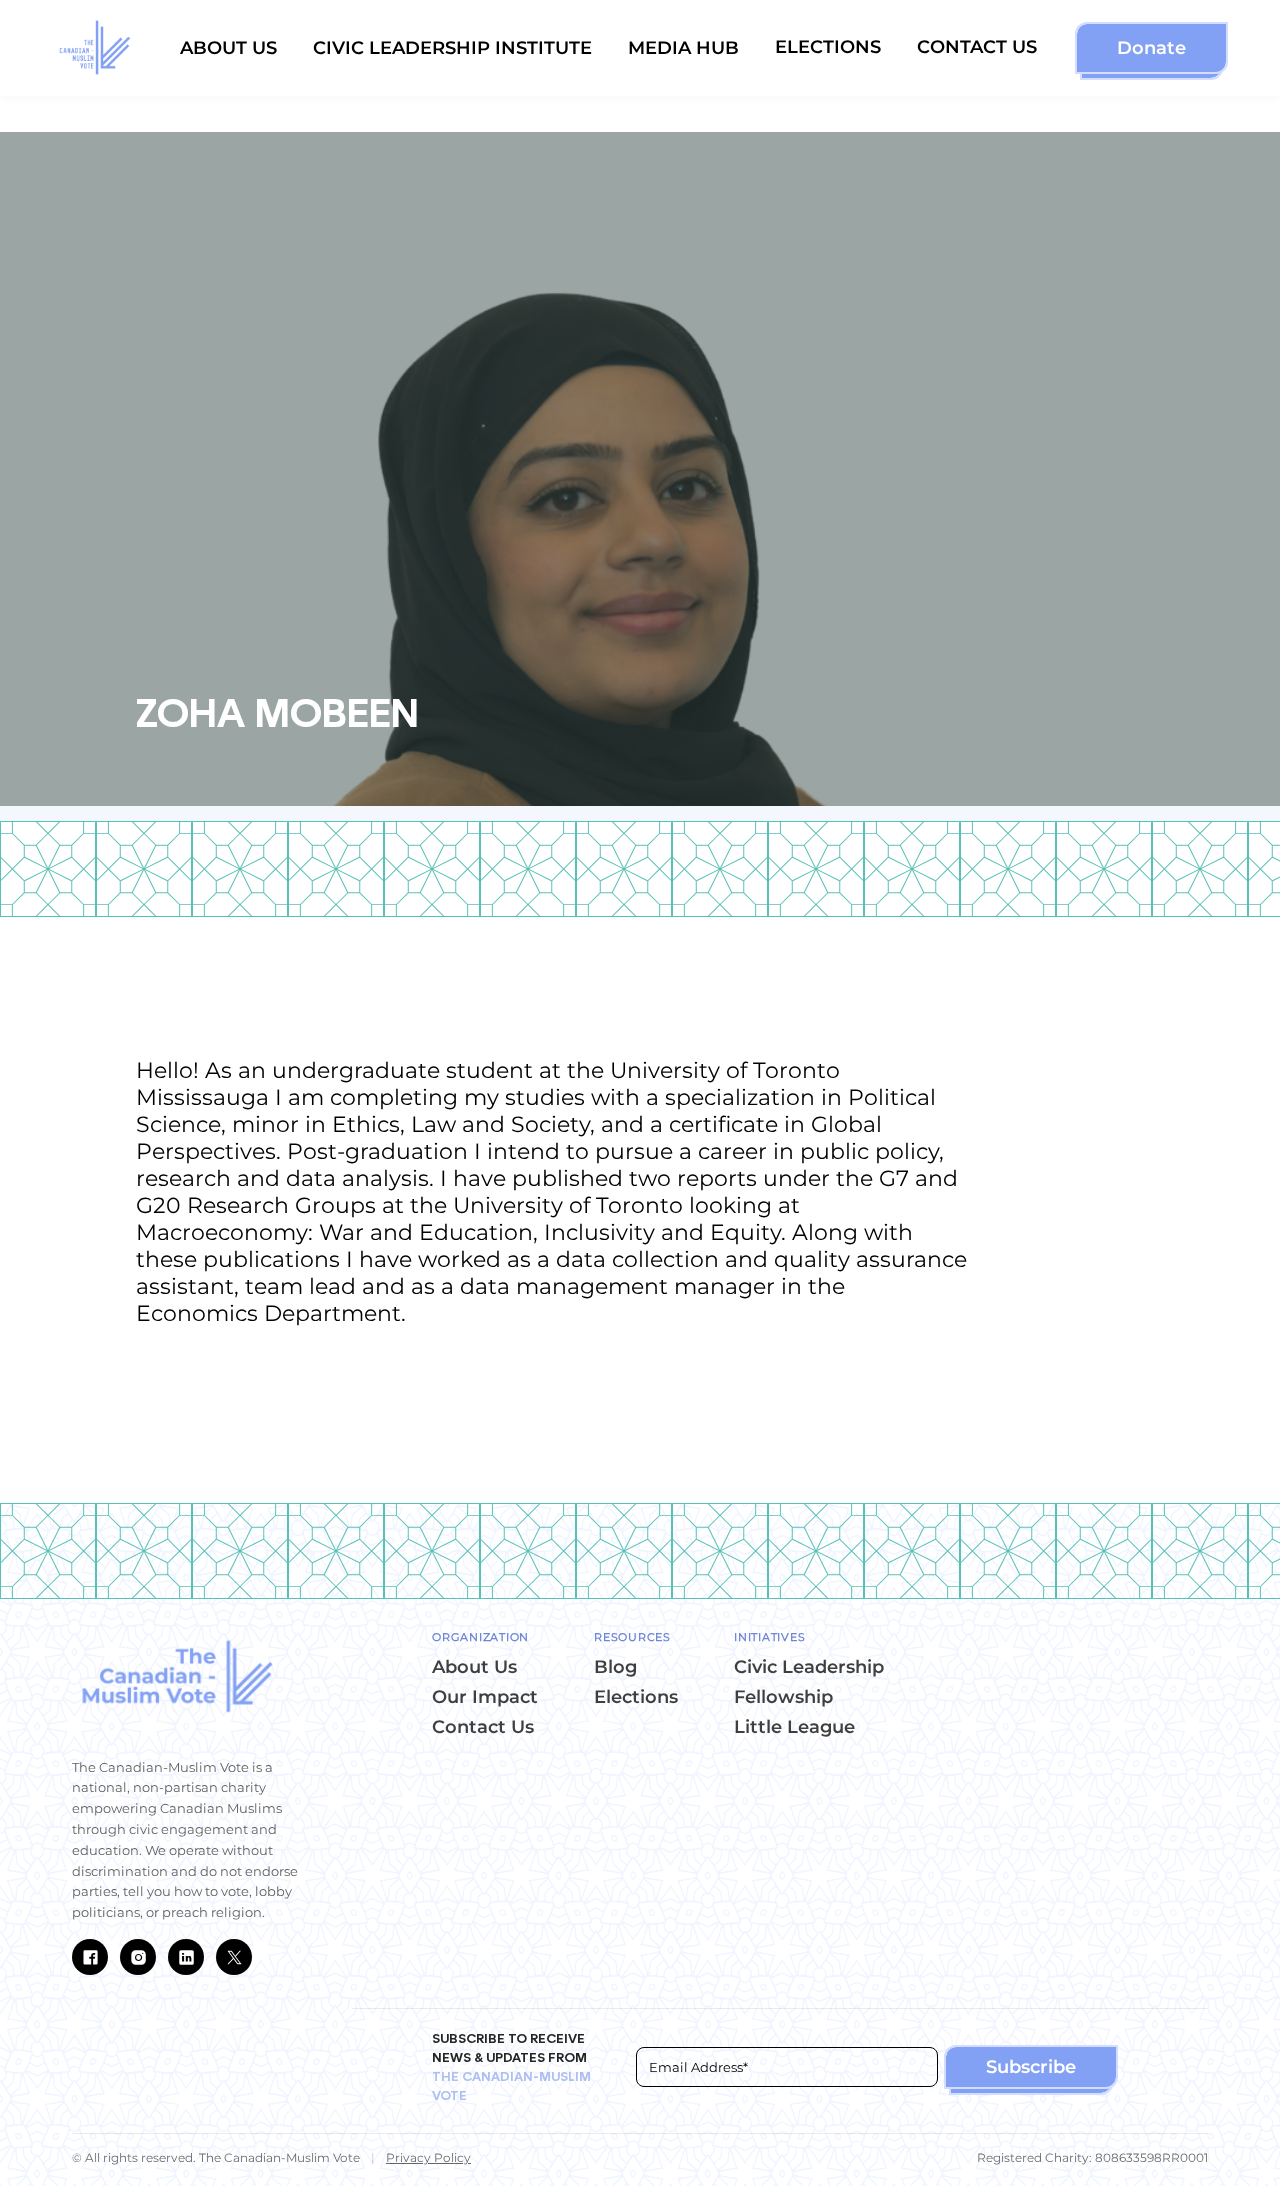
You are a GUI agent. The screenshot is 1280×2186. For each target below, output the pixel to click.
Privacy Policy (428, 2157)
